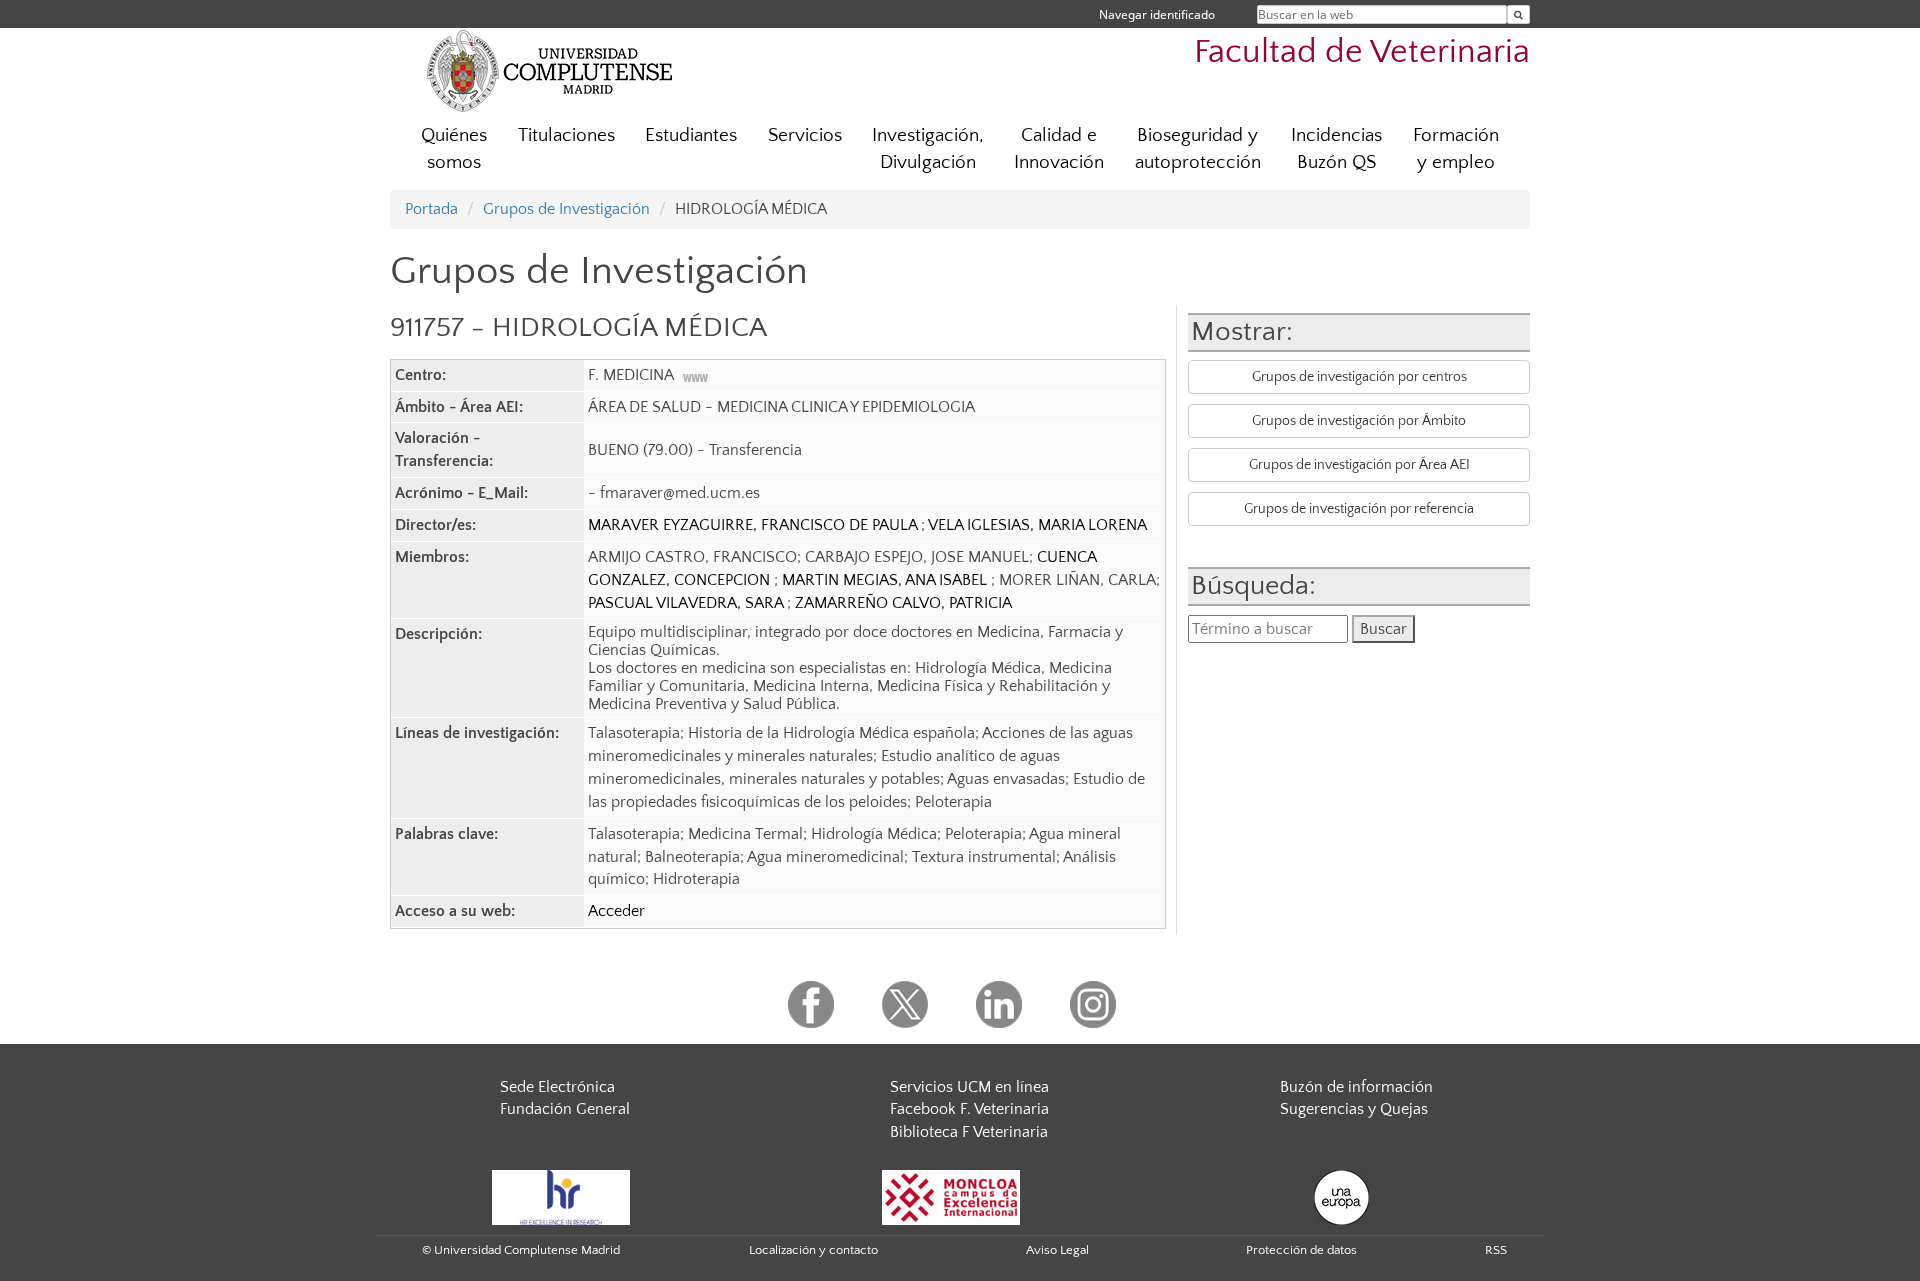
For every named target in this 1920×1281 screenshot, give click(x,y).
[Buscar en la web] (1518, 14)
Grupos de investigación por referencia (1359, 509)
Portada (431, 209)
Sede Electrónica (557, 1087)
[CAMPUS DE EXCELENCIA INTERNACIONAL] (951, 1196)
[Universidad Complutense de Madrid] (550, 70)
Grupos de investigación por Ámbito (1359, 421)
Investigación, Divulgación (928, 149)
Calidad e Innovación (1059, 149)
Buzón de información (1356, 1087)
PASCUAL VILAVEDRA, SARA (687, 603)
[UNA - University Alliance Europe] (1341, 1196)
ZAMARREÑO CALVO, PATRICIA (903, 603)
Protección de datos (1301, 1250)
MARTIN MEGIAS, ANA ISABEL (886, 580)
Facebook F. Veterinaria (969, 1109)
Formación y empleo (1456, 149)
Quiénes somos (454, 149)
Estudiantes (691, 135)
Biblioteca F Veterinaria (969, 1132)
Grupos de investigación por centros (1359, 377)
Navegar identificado (1157, 14)
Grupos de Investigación (566, 209)
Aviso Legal (1057, 1250)
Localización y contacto (813, 1250)
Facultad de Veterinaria (1362, 52)
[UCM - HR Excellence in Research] (561, 1196)
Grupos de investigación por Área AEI (1359, 465)
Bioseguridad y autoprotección (1198, 149)
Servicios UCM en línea (969, 1087)
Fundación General (565, 1109)
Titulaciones (566, 135)
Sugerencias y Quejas (1354, 1109)
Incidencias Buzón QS (1336, 149)
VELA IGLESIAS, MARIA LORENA (1037, 525)
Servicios (805, 135)
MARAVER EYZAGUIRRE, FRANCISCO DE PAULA (754, 525)
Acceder (616, 911)
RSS (1496, 1250)
